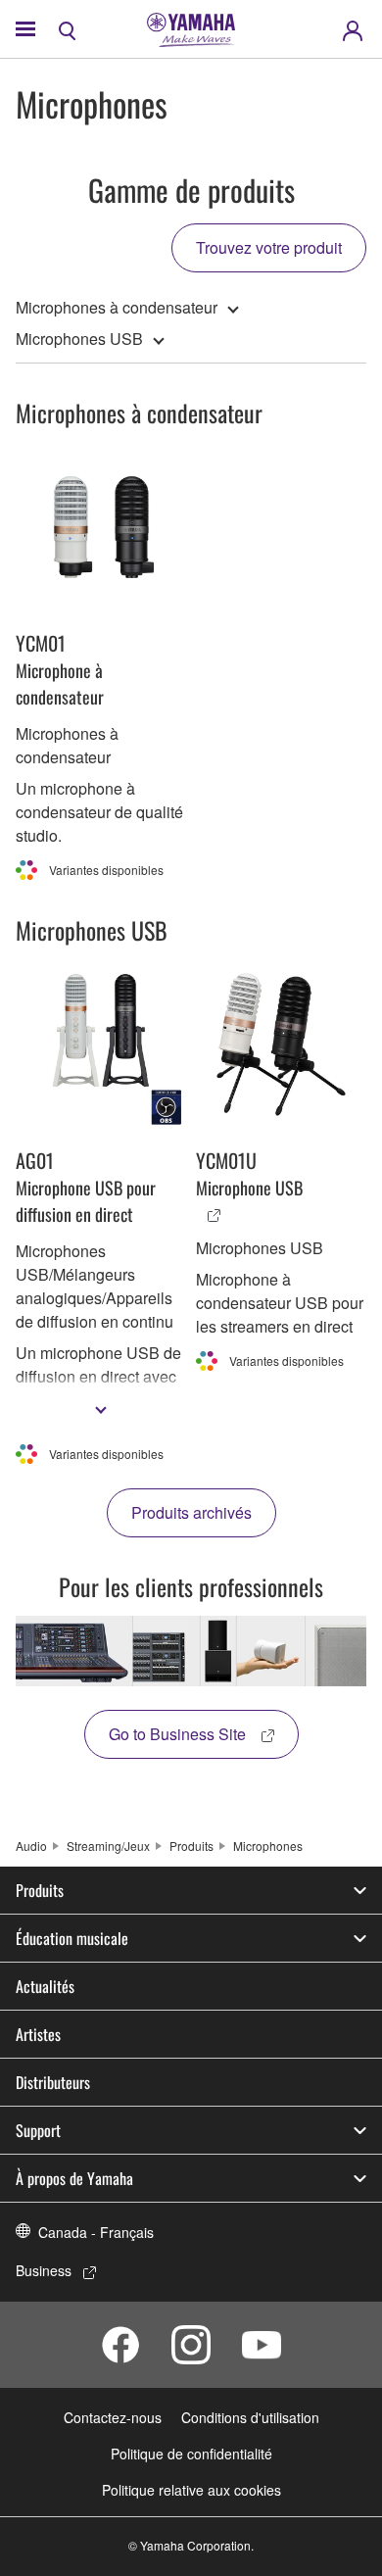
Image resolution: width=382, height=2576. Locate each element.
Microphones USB (79, 339)
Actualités (45, 1986)
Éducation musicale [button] (72, 1938)
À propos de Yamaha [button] (74, 2178)
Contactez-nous (113, 2417)
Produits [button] (40, 1890)
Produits (191, 1846)
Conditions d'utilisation (250, 2417)
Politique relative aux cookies (191, 2490)
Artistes (38, 2034)
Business (44, 2270)
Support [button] (38, 2130)
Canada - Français (96, 2232)
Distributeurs (53, 2082)
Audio (31, 1846)
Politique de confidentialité (191, 2454)
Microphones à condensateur (117, 307)
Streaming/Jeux (108, 1846)
